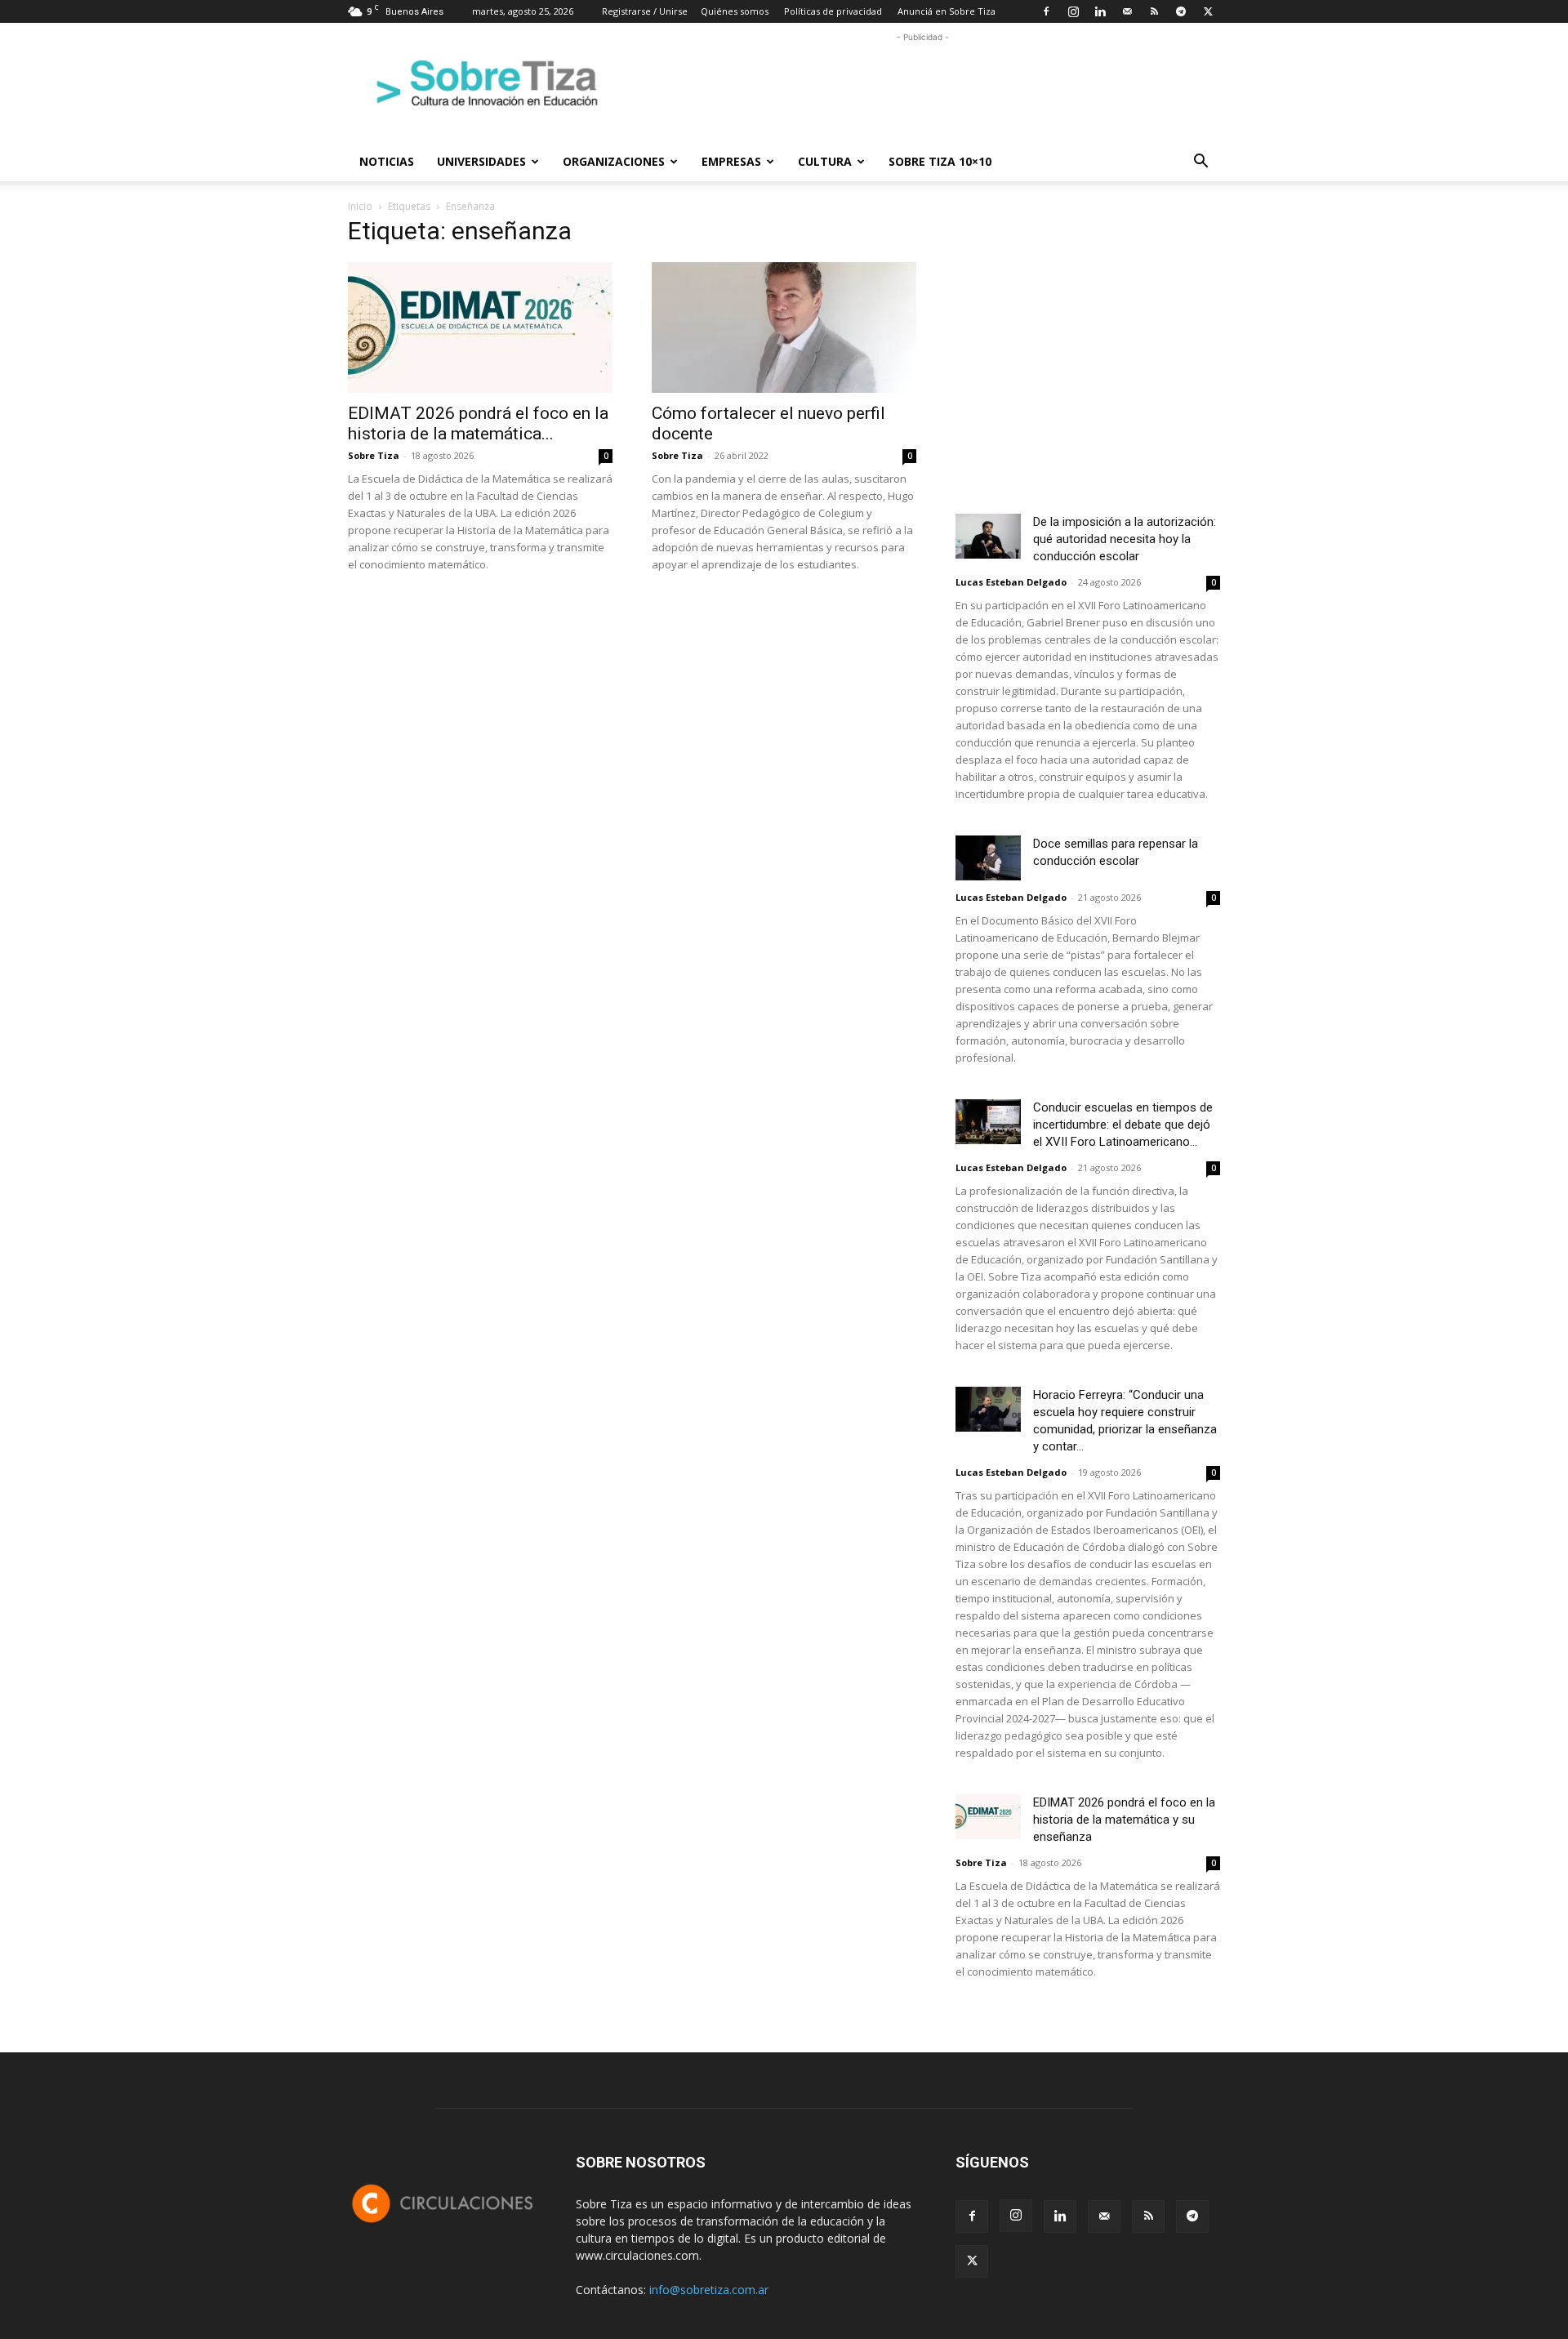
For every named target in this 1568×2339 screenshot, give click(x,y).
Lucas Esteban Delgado (1011, 582)
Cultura (825, 161)
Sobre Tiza (374, 455)
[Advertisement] (923, 82)
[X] (1208, 11)
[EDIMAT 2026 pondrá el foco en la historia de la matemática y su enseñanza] (480, 327)
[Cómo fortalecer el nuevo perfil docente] (784, 327)
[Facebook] (1046, 11)
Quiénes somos (735, 11)
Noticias (387, 161)
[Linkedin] (1100, 11)
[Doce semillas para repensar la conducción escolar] (988, 858)
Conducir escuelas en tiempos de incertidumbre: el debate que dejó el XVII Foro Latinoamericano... (1123, 1125)
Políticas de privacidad (833, 11)
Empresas (731, 161)
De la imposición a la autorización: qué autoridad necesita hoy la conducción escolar (1125, 539)
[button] (1200, 163)
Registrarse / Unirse (645, 11)
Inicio (360, 206)
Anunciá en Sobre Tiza (947, 11)
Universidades (481, 161)
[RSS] (1154, 11)
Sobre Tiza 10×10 (940, 161)
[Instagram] (1073, 11)
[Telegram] (1181, 11)
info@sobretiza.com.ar (709, 2290)
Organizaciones (614, 161)
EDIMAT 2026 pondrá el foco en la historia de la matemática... (478, 423)
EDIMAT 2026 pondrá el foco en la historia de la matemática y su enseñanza (1124, 1820)
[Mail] (1127, 11)
